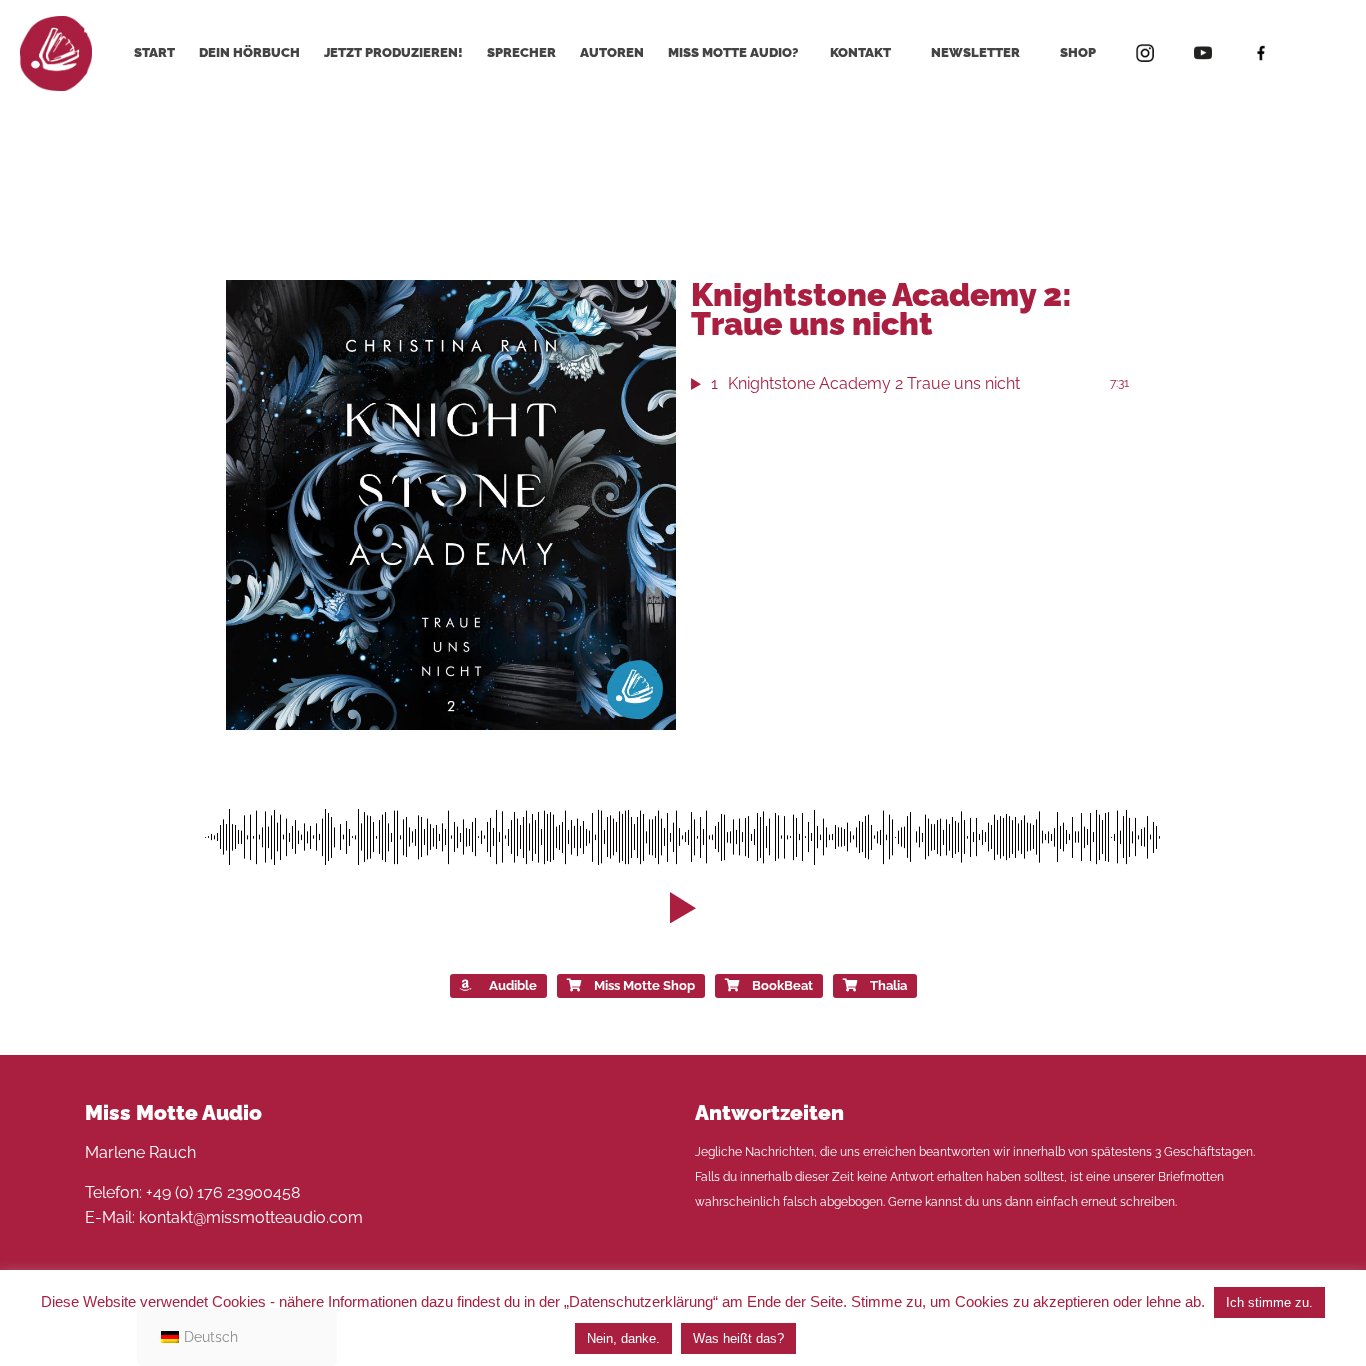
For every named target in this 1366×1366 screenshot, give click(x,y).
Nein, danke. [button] (623, 1338)
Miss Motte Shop (644, 985)
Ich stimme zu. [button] (1269, 1302)
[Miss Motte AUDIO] (56, 52)
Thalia (888, 985)
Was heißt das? (738, 1338)
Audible (513, 985)
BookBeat (782, 985)
